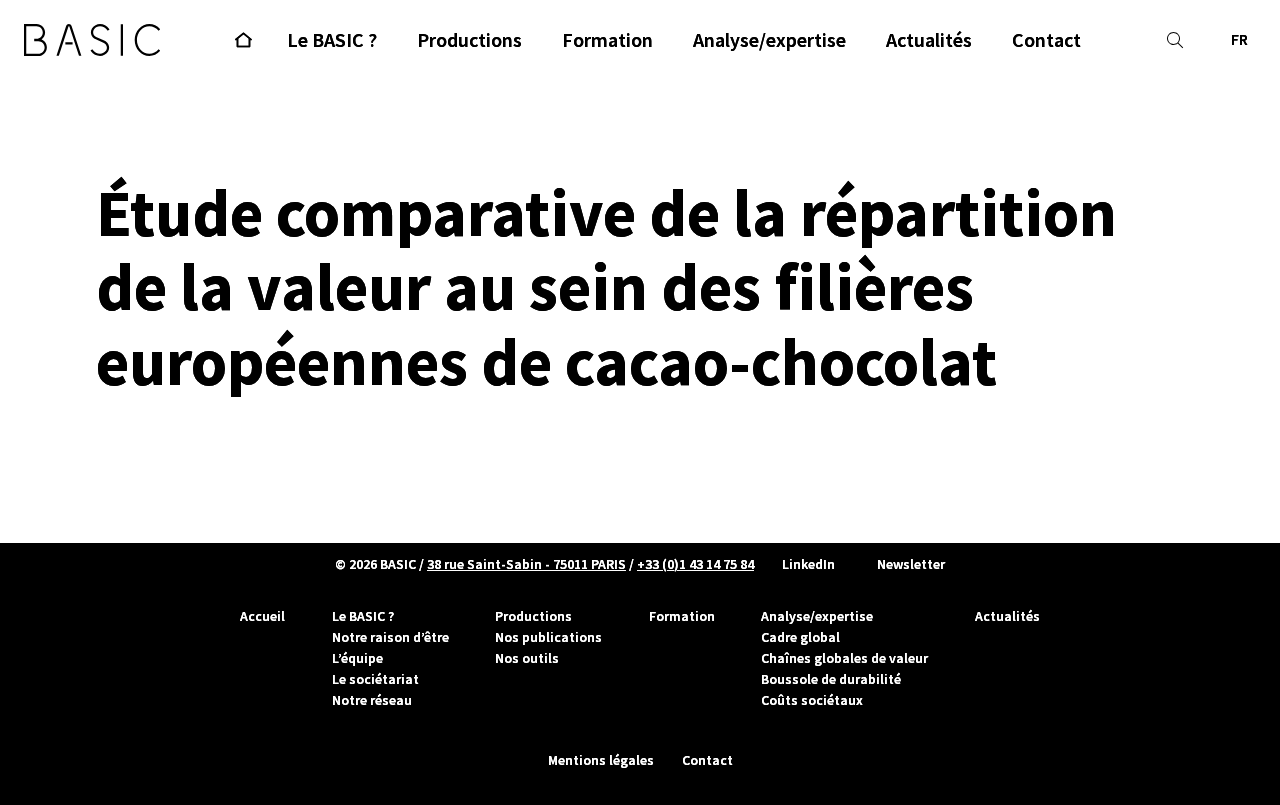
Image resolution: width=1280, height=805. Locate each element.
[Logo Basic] (92, 40)
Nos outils (527, 658)
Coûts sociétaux (812, 700)
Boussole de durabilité (831, 679)
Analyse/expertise (817, 616)
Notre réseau (372, 700)
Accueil (262, 616)
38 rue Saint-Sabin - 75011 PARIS (526, 564)
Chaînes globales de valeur (844, 658)
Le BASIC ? (363, 616)
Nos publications (548, 637)
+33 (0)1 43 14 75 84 (695, 564)
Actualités (1007, 616)
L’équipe (357, 658)
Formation (682, 616)
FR (1239, 39)
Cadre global (800, 637)
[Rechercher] (1175, 40)
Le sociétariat (375, 679)
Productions (533, 616)
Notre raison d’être (390, 637)
